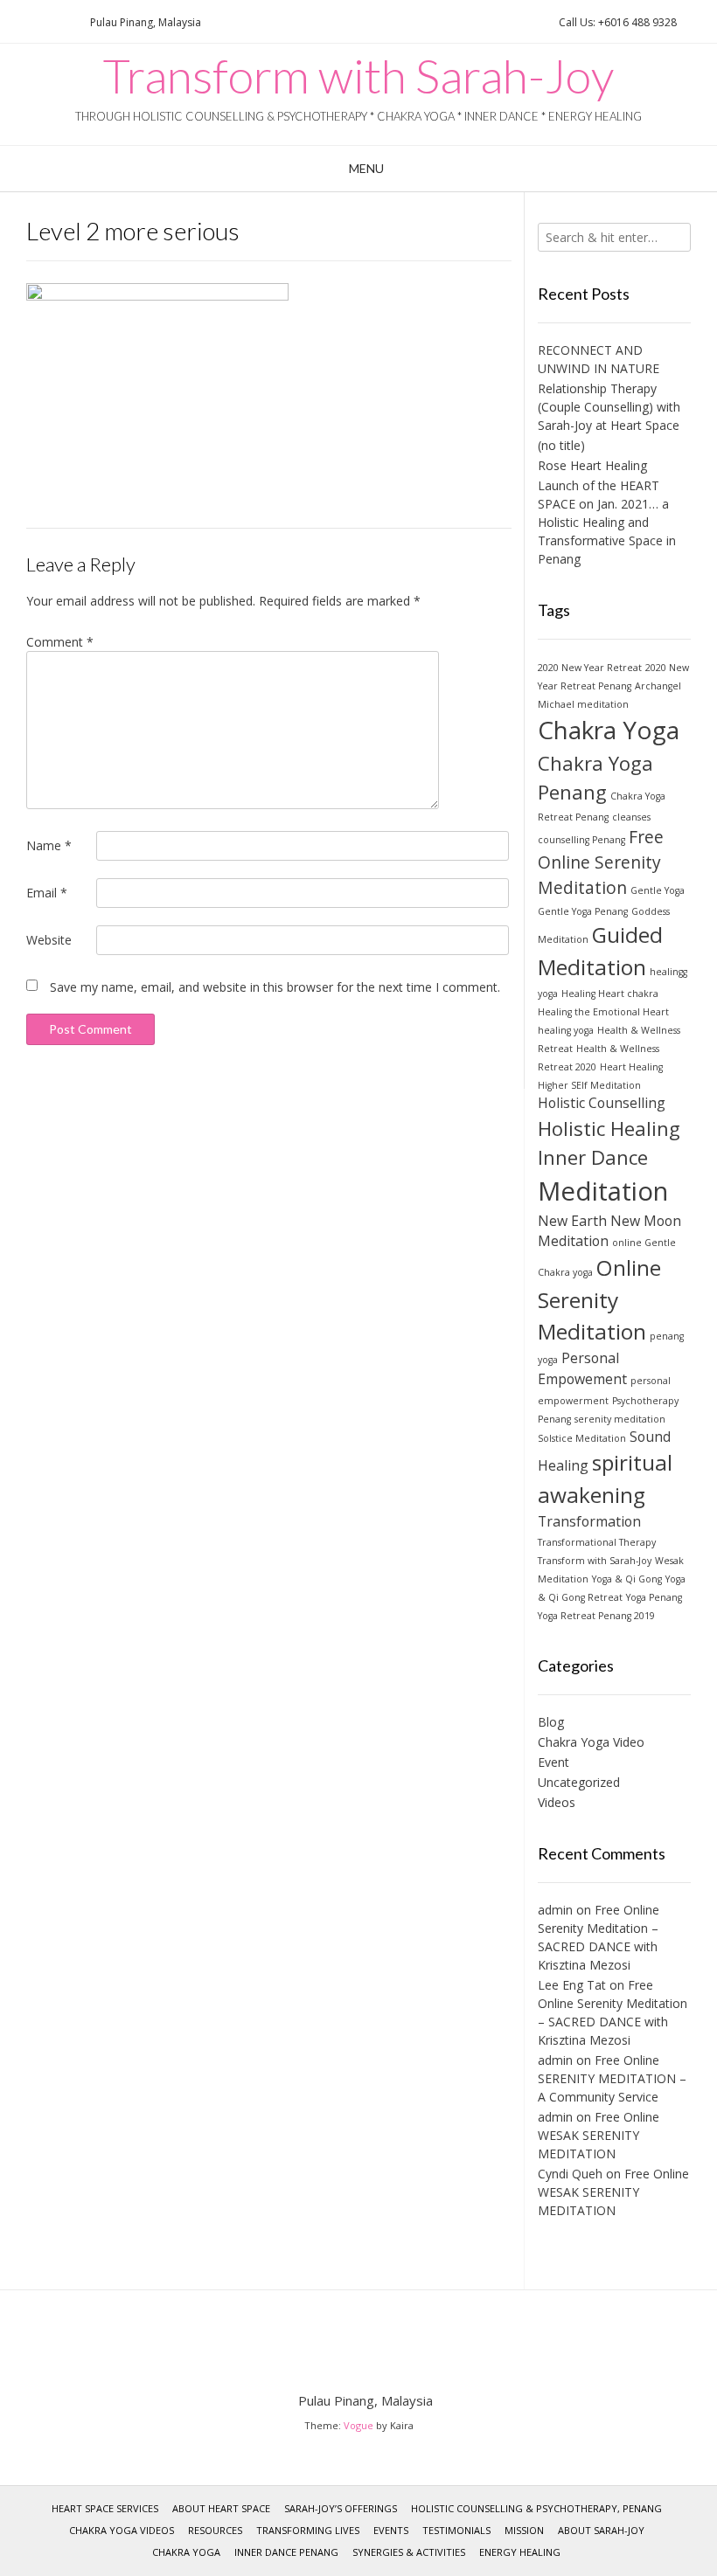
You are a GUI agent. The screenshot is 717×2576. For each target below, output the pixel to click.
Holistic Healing (609, 1128)
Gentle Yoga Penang (583, 911)
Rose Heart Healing (592, 465)
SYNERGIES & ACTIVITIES (409, 2552)
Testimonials (456, 2530)
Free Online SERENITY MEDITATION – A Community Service (612, 2078)
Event (553, 1762)
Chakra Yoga (609, 730)
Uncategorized (579, 1782)
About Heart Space (221, 2508)
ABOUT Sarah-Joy (601, 2530)
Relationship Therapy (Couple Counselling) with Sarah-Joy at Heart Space (609, 407)
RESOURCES (215, 2530)
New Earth (572, 1221)
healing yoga (566, 1030)
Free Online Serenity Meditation (601, 862)
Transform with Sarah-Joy (358, 76)
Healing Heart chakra (610, 994)
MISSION (524, 2530)
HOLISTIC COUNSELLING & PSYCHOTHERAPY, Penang (536, 2508)
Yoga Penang (654, 1597)
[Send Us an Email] (18, 22)
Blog (551, 1722)
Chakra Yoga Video (591, 1742)
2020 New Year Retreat (590, 668)
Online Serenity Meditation (599, 1299)
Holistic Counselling (602, 1103)
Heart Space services (105, 2508)
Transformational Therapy (597, 1542)
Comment (60, 642)
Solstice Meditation (582, 1438)
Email (47, 893)
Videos (557, 1802)
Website (49, 940)
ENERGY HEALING (520, 2552)
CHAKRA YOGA (186, 2552)
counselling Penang (581, 840)
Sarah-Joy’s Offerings (341, 2508)
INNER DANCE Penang (286, 2552)
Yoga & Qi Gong (627, 1579)
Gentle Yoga (658, 890)
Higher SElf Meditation (589, 1085)
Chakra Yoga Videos (122, 2530)
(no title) (561, 445)
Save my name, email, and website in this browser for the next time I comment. (275, 987)
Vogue (358, 2425)
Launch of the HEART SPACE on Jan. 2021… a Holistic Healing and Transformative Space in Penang (607, 522)
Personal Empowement (582, 1368)
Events (391, 2530)
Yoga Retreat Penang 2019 (596, 1616)
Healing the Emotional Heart (603, 1012)
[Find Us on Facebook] (39, 22)
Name (49, 845)
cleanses (631, 817)
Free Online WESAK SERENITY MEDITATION (599, 2135)
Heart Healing (631, 1067)
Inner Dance (593, 1157)
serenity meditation (620, 1419)
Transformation (589, 1521)
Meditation (603, 1191)
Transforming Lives (308, 2530)
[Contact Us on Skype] (60, 22)
